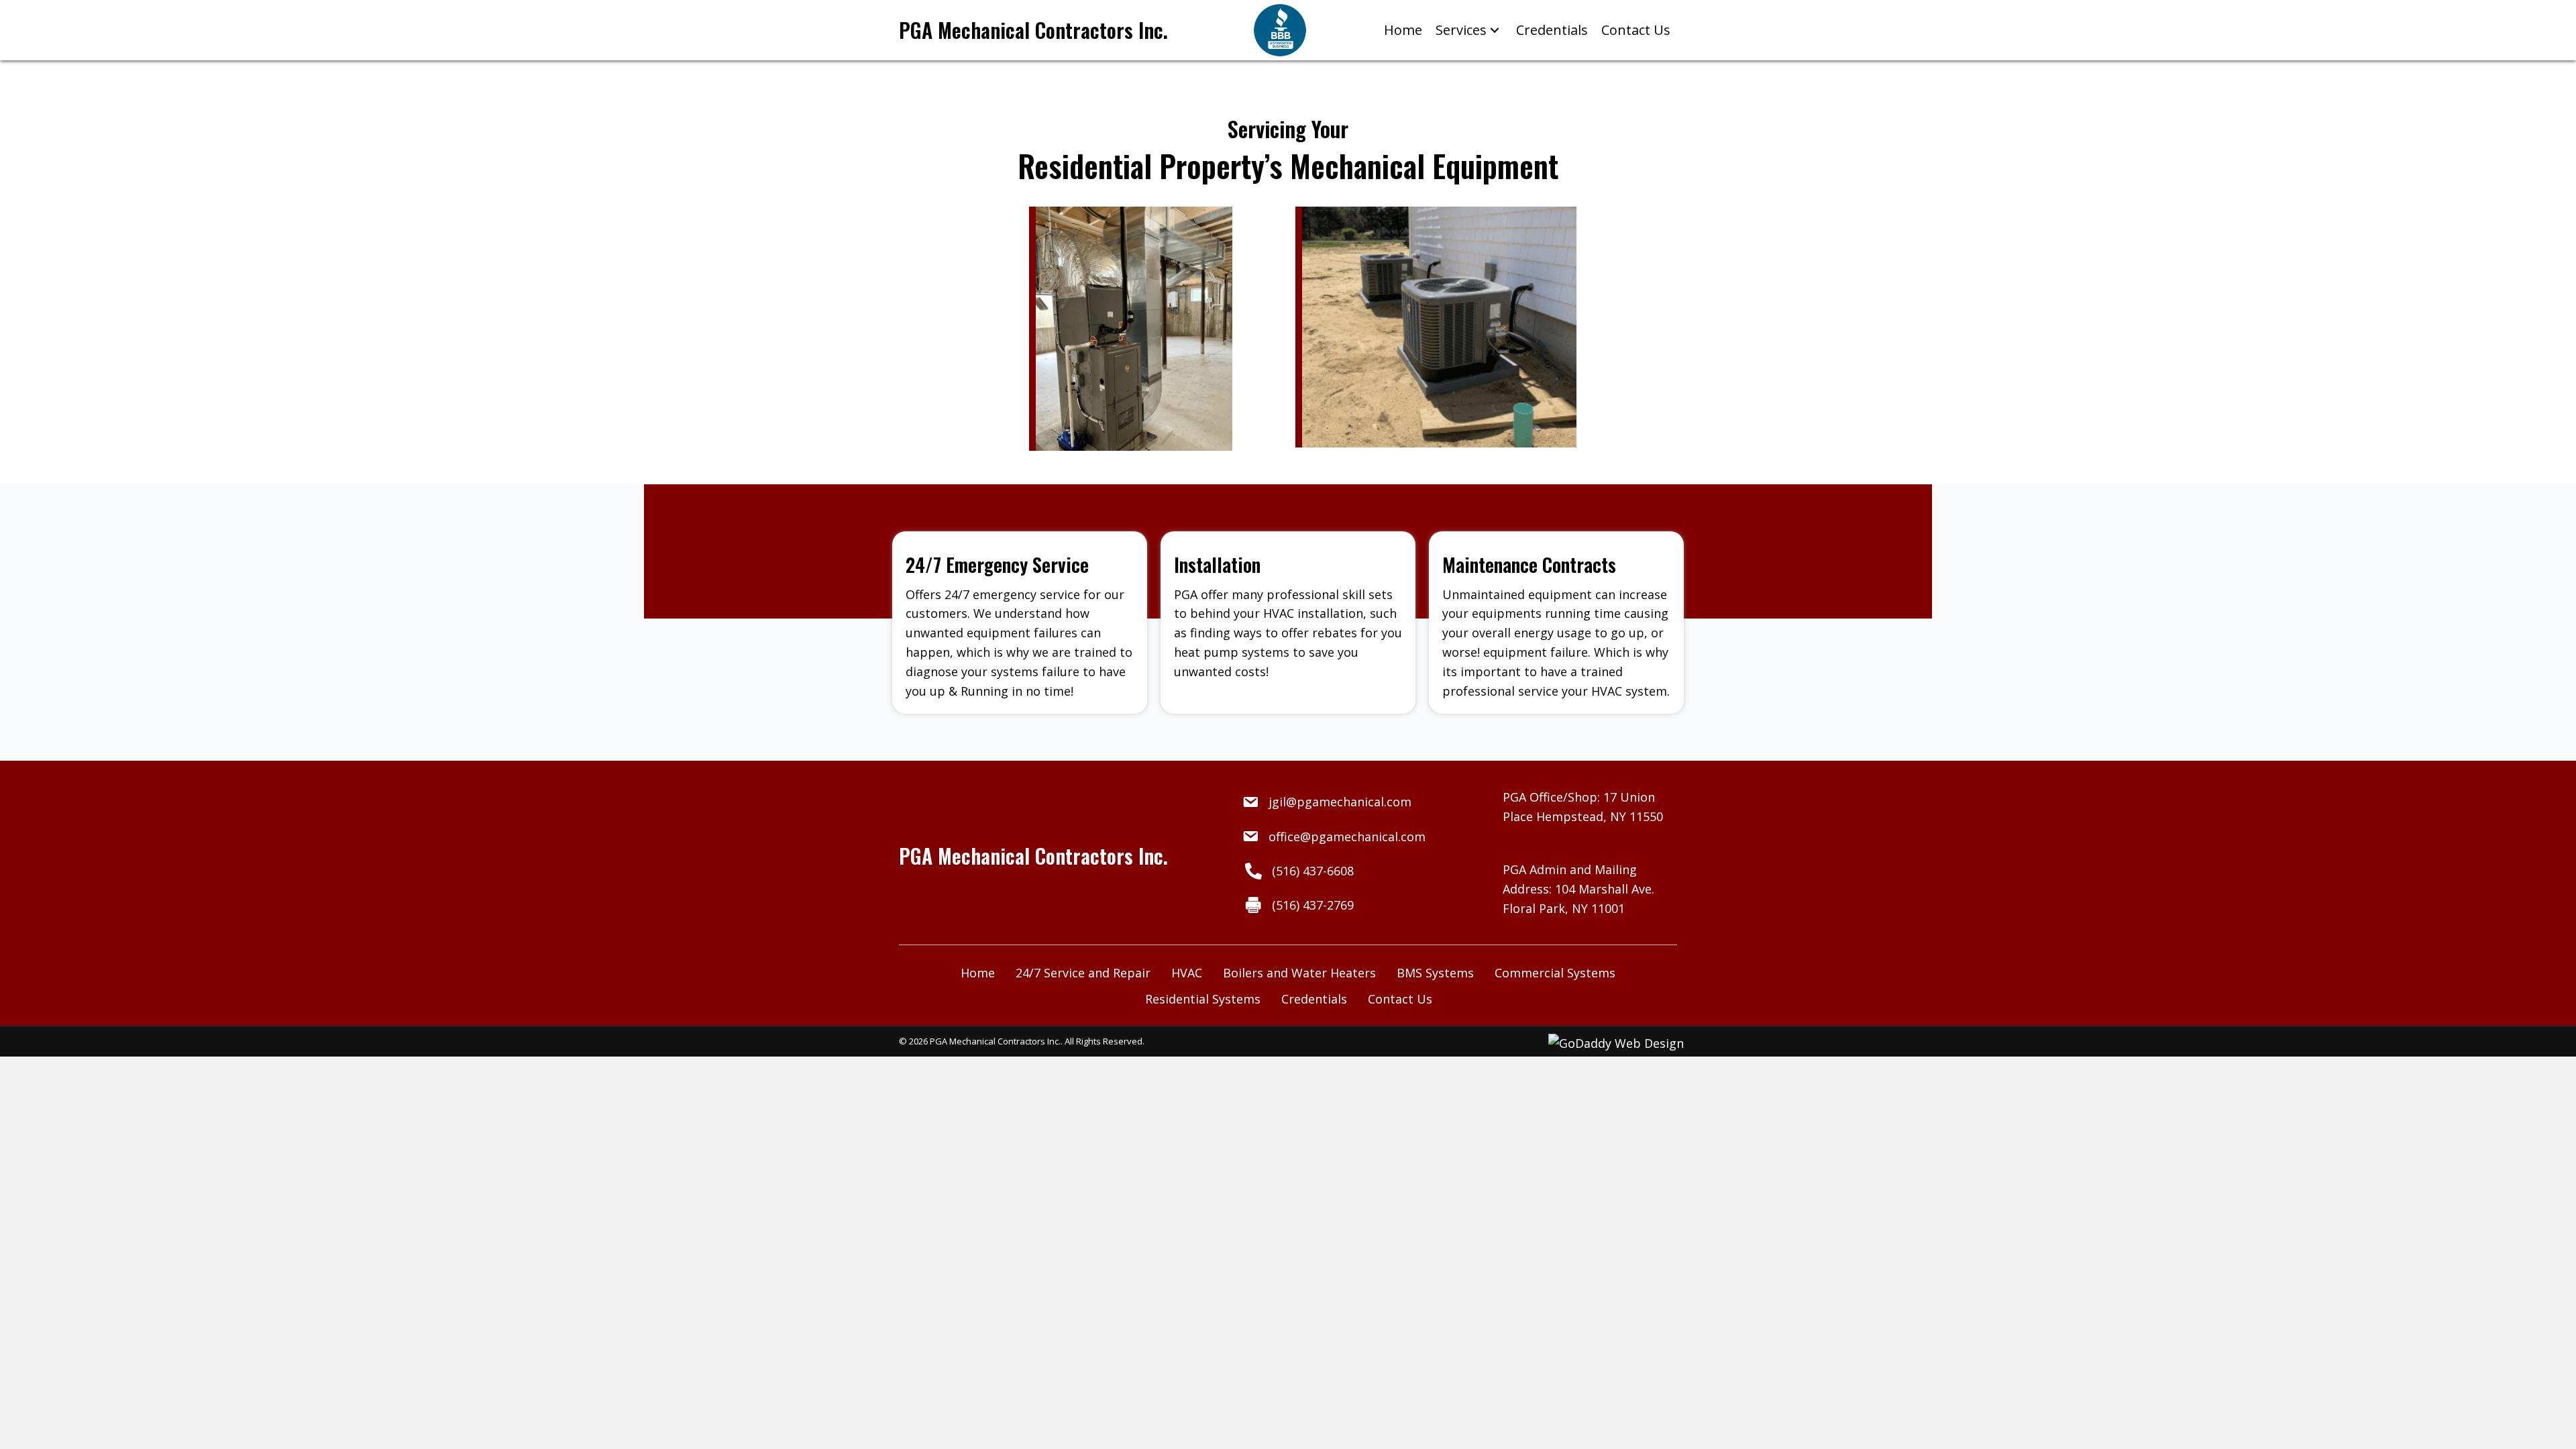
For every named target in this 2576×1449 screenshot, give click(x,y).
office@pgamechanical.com (1347, 837)
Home (978, 973)
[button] (1495, 31)
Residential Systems (1203, 999)
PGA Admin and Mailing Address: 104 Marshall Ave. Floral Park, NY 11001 (1578, 889)
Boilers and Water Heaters (1299, 973)
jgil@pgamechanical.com (1340, 802)
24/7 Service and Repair (1083, 973)
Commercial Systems (1555, 973)
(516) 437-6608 (1313, 871)
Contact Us (1400, 999)
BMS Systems (1435, 973)
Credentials (1314, 999)
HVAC (1187, 973)
